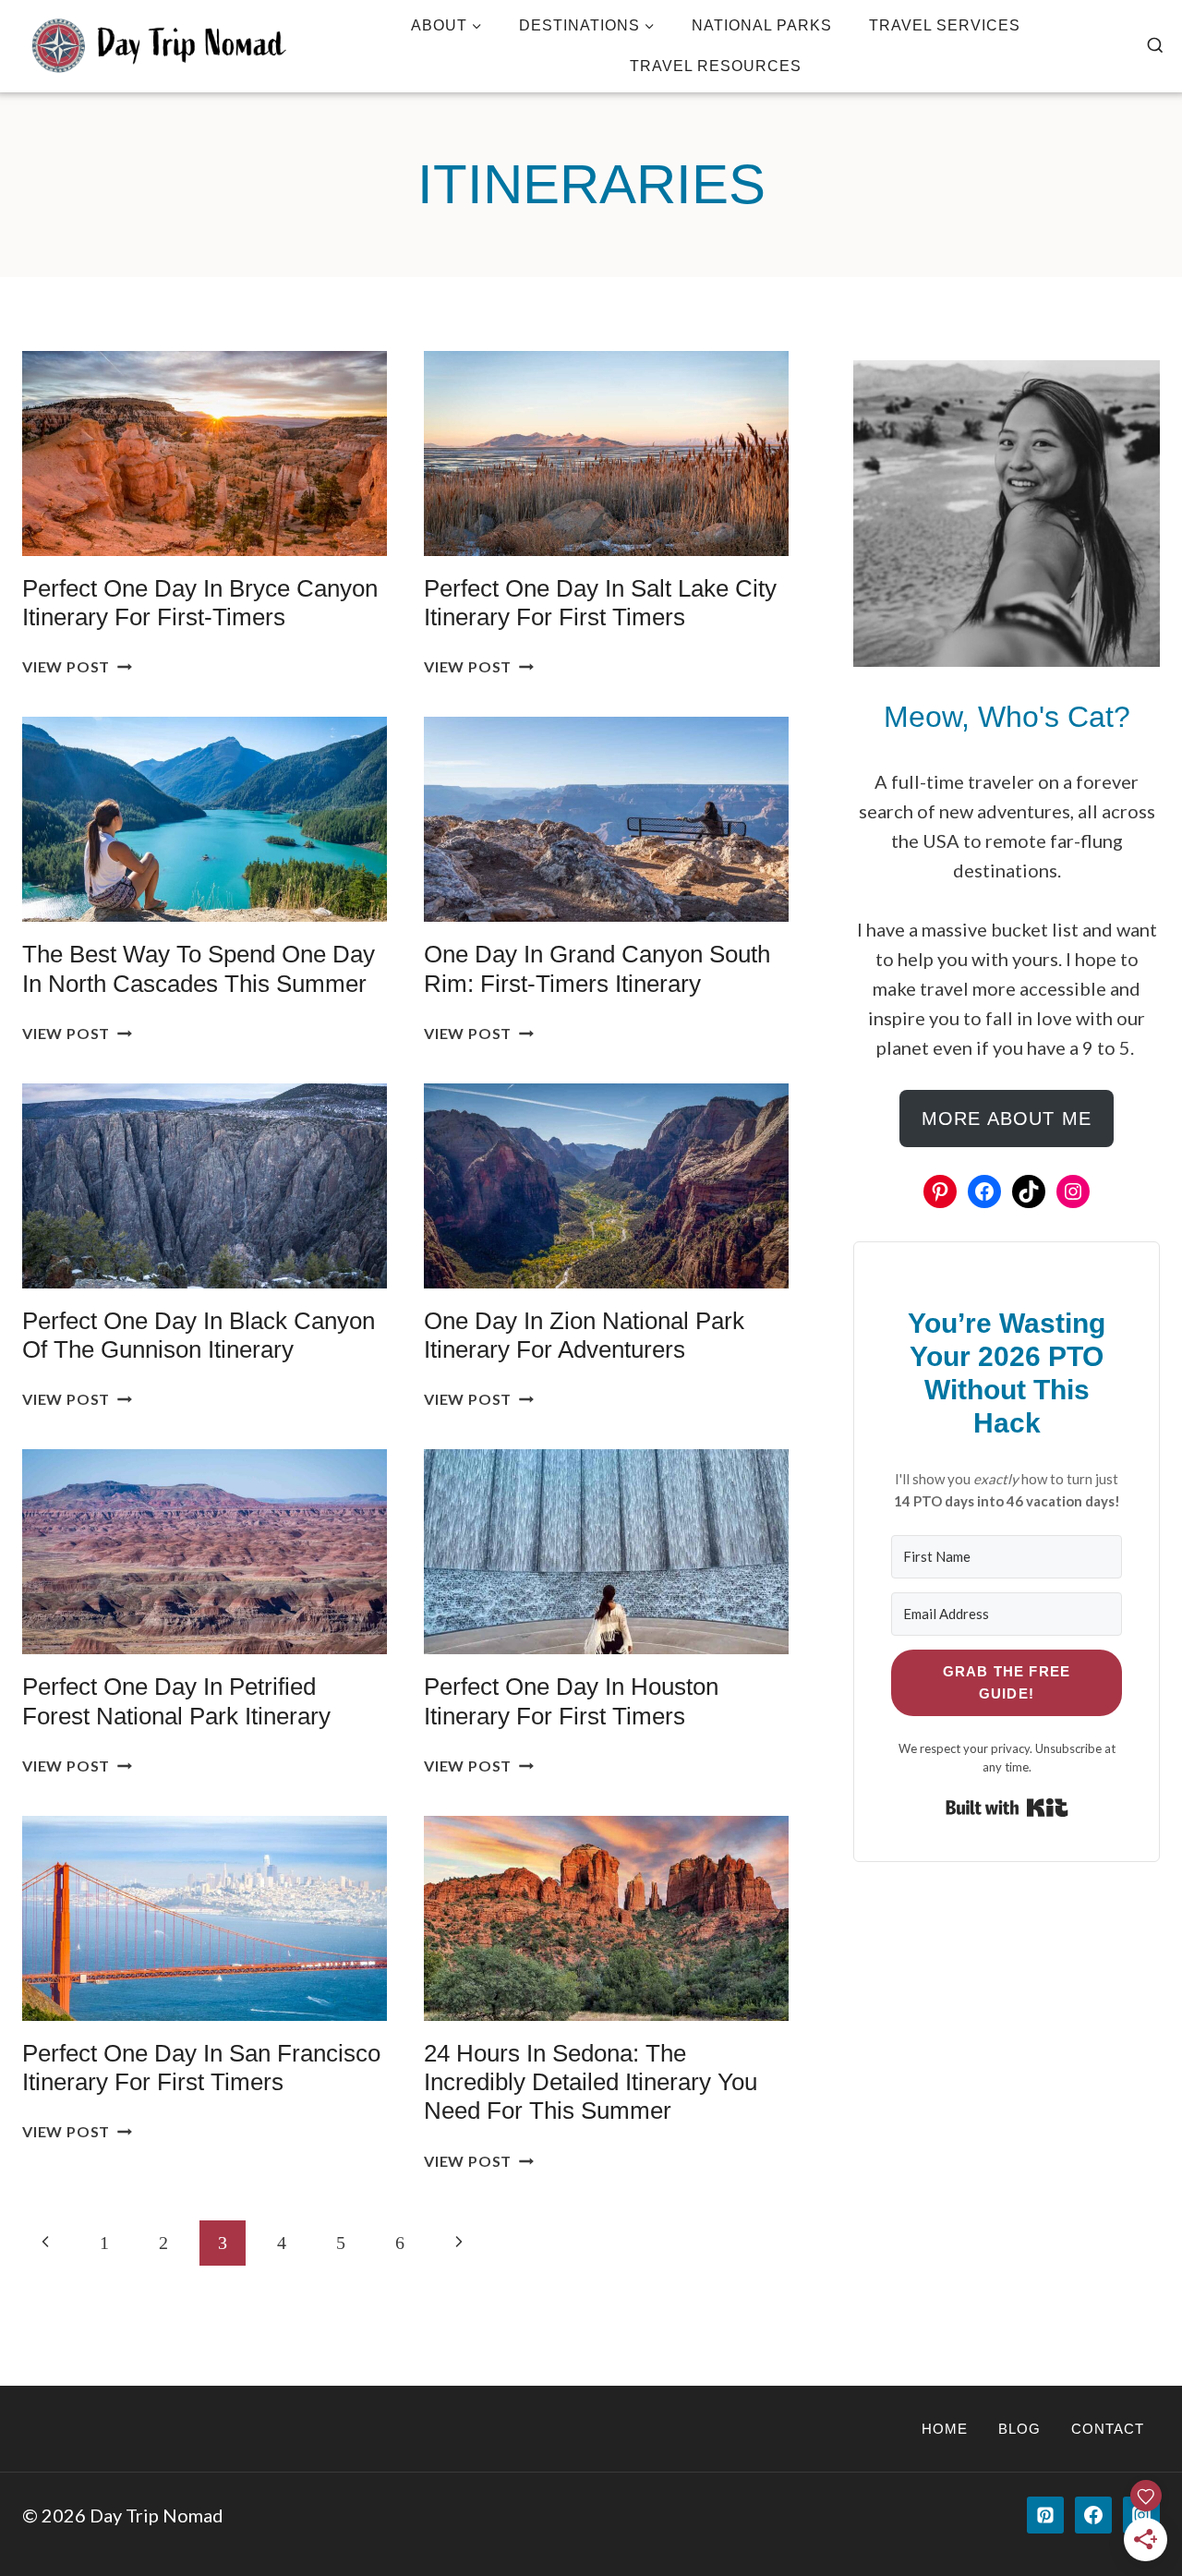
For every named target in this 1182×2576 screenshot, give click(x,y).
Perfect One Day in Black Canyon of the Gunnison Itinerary (199, 1335)
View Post (77, 666)
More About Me (1007, 1119)
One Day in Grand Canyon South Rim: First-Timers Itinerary (597, 968)
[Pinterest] (1045, 2515)
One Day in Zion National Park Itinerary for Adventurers (584, 1335)
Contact (1108, 2429)
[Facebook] (1093, 2515)
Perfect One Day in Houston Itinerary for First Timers (571, 1701)
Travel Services (945, 25)
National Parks (762, 25)
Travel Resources (716, 66)
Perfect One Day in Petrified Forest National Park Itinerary (176, 1701)
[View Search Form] (1155, 46)
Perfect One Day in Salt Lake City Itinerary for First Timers (600, 603)
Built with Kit (1007, 1808)
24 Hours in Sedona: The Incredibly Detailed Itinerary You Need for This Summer (591, 2082)
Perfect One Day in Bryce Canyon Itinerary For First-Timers (200, 603)
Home (945, 2429)
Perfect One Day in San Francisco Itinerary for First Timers (201, 2068)
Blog (1019, 2429)
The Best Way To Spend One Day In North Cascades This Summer (199, 968)
